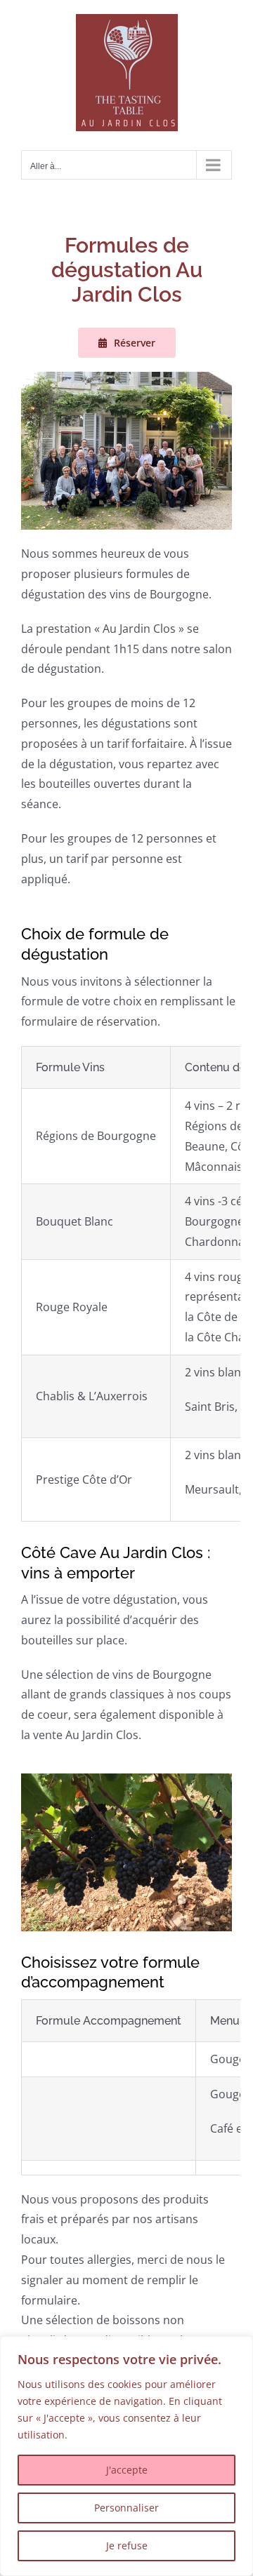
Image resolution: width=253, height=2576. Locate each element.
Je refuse (127, 2545)
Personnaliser (126, 2508)
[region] (126, 2456)
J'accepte (127, 2470)
